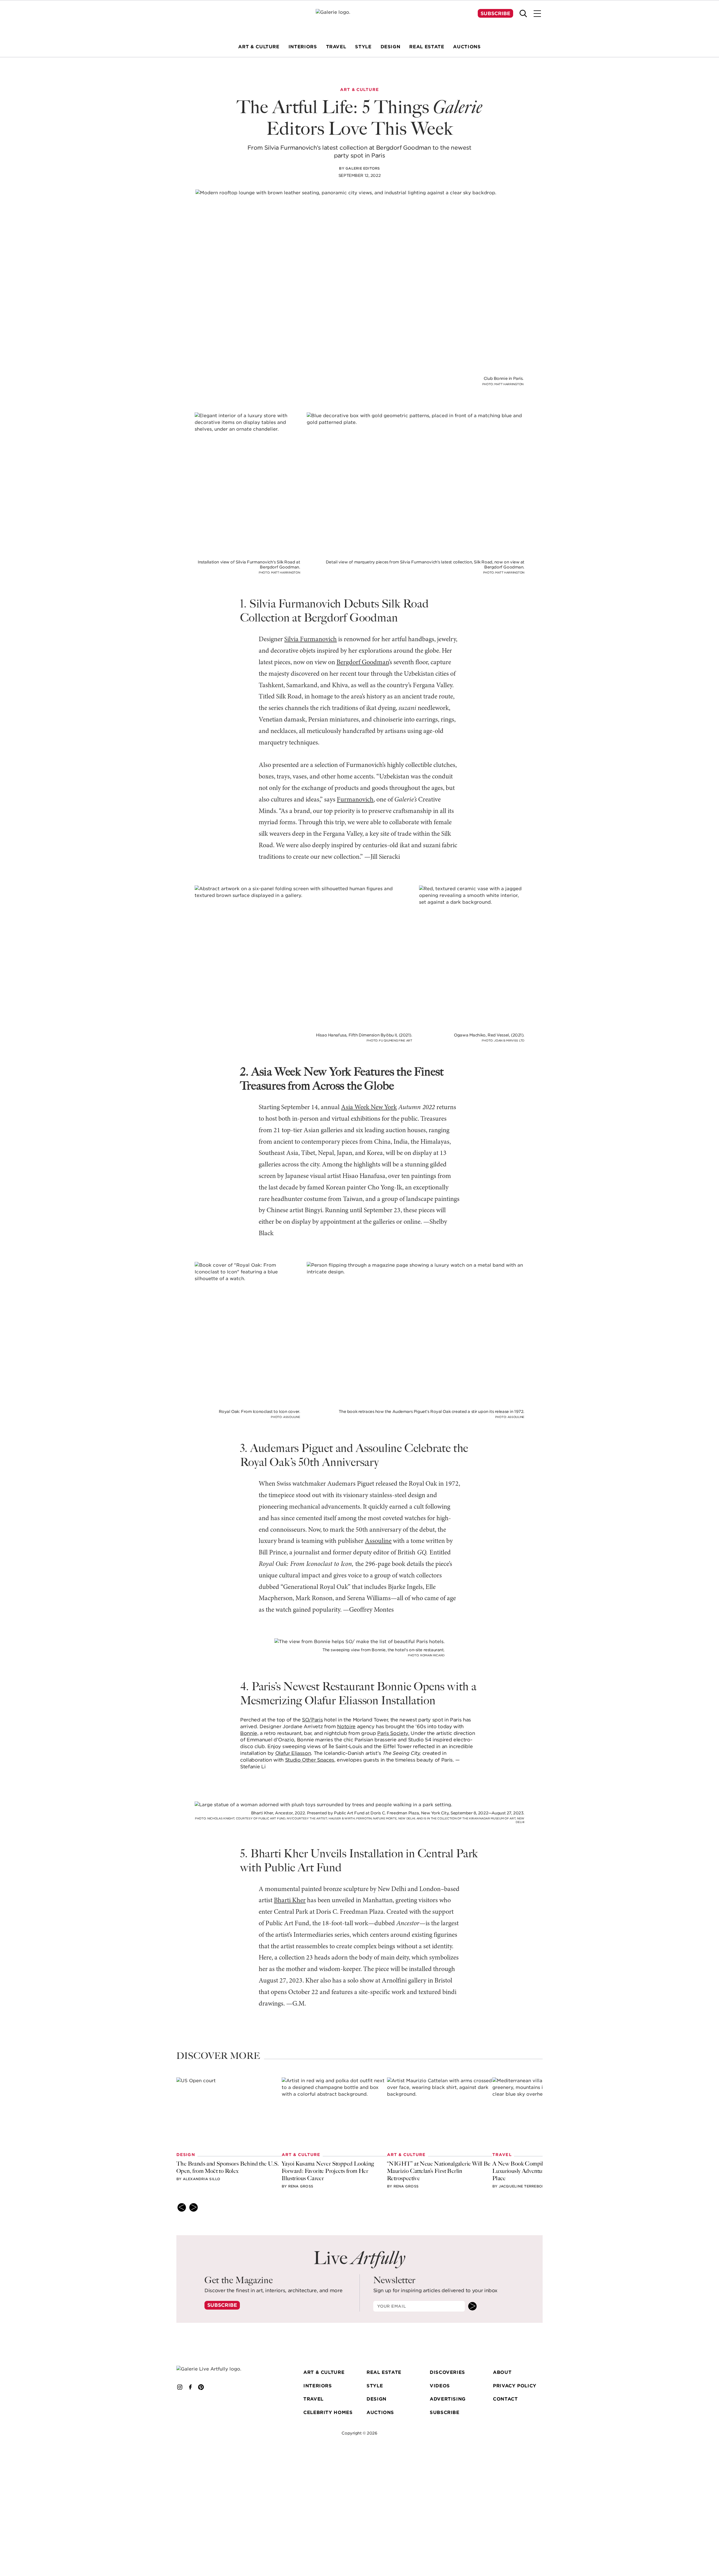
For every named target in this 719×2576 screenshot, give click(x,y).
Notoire (346, 1727)
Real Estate (384, 2372)
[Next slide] (194, 2207)
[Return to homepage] (217, 2369)
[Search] (523, 13)
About (502, 2372)
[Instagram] (180, 2387)
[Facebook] (190, 2387)
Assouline (378, 1541)
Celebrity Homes (328, 2412)
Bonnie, (249, 1733)
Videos (440, 2386)
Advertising (448, 2399)
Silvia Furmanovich (310, 640)
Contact (505, 2399)
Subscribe (495, 13)
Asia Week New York (369, 1107)
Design (376, 2399)
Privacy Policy (515, 2386)
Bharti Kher (290, 1901)
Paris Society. (393, 1733)
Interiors (318, 2386)
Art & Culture (324, 2372)
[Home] (359, 20)
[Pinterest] (201, 2387)
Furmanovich (355, 800)
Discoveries (447, 2372)
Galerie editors (363, 168)
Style (375, 2386)
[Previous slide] (182, 2207)
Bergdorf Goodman (363, 663)
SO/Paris (312, 1720)
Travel (313, 2399)
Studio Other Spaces (310, 1760)
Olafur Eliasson (293, 1753)
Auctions (380, 2412)
